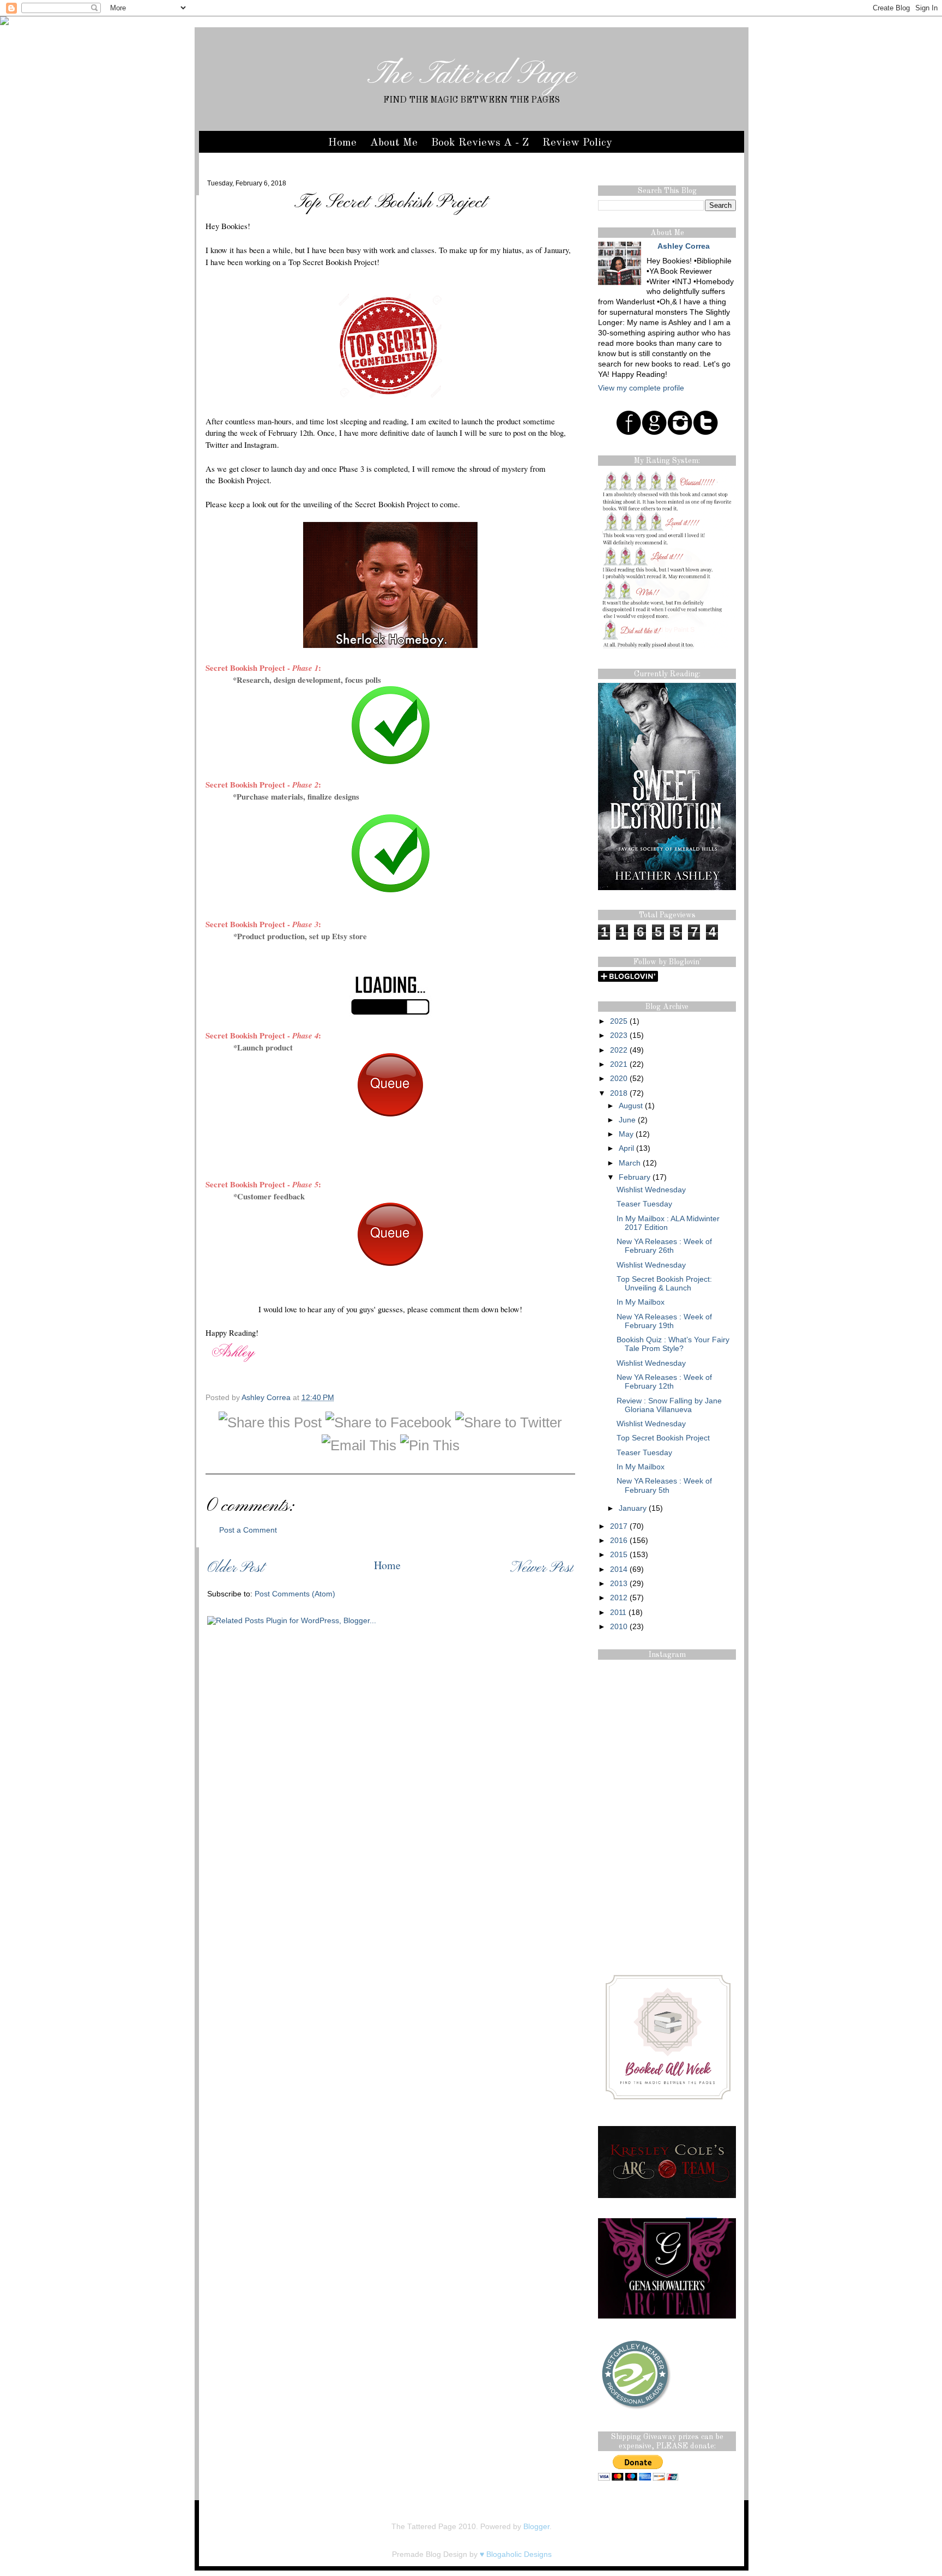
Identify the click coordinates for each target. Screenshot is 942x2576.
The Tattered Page (472, 75)
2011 (618, 1613)
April (626, 1148)
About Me (394, 143)
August (631, 1106)
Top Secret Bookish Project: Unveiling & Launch (664, 1284)
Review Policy (577, 143)
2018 (619, 1093)
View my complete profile (641, 388)
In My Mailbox (641, 1302)
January (633, 1508)
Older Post (235, 1568)
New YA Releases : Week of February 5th (664, 1485)
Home (342, 143)
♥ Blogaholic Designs (516, 2554)
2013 (619, 1584)
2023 (619, 1035)
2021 (619, 1064)
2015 (619, 1555)
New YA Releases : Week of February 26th (664, 1246)
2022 (619, 1050)
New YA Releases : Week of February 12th (664, 1382)
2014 (619, 1569)
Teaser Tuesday (644, 1204)
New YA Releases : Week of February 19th (664, 1321)
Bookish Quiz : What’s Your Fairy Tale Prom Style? (673, 1344)
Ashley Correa (267, 1398)
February (635, 1177)
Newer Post (542, 1568)
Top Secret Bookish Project (663, 1438)
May (626, 1134)
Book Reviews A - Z (480, 143)
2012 (619, 1598)
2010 (619, 1627)
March (630, 1163)
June (627, 1120)
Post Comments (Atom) (295, 1594)
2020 (619, 1079)
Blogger (536, 2527)
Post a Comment (248, 1530)
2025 (619, 1021)
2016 (619, 1541)
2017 (619, 1526)
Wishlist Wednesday (651, 1190)
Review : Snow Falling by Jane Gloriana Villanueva (669, 1405)
